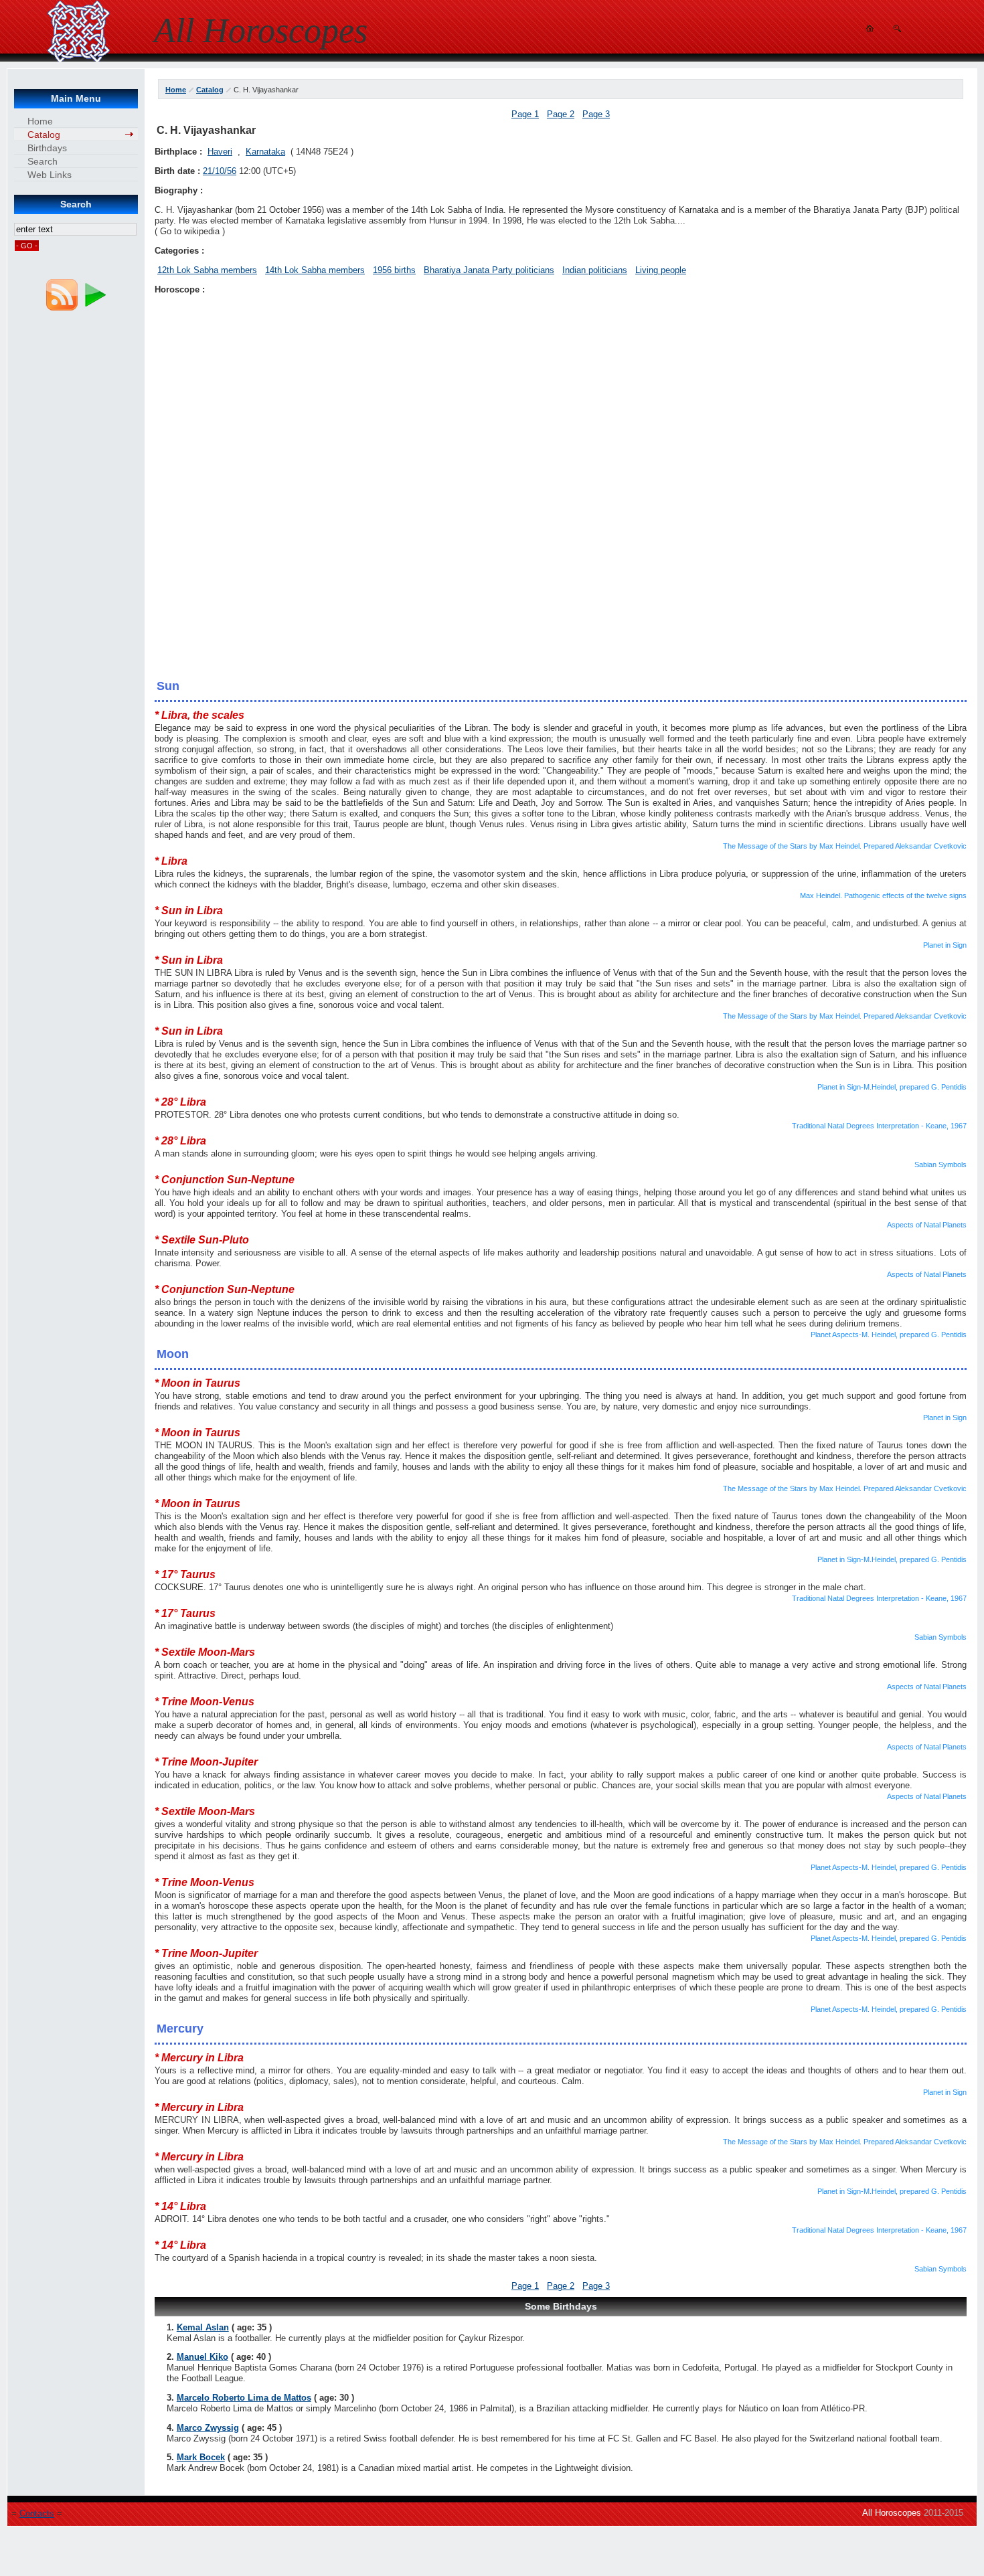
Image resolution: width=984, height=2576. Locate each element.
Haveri (220, 152)
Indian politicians (595, 270)
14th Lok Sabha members (315, 270)
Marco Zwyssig (208, 2428)
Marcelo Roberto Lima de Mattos (244, 2398)
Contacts (37, 2513)
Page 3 (596, 114)
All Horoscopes (892, 2513)
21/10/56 (220, 171)
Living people (661, 270)
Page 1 (525, 114)
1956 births (394, 270)
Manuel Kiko (202, 2357)
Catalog (210, 90)
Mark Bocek (201, 2457)
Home (176, 90)
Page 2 (561, 114)
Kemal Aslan (203, 2327)
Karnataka (265, 152)
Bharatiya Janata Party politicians (489, 270)
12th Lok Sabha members (207, 270)
